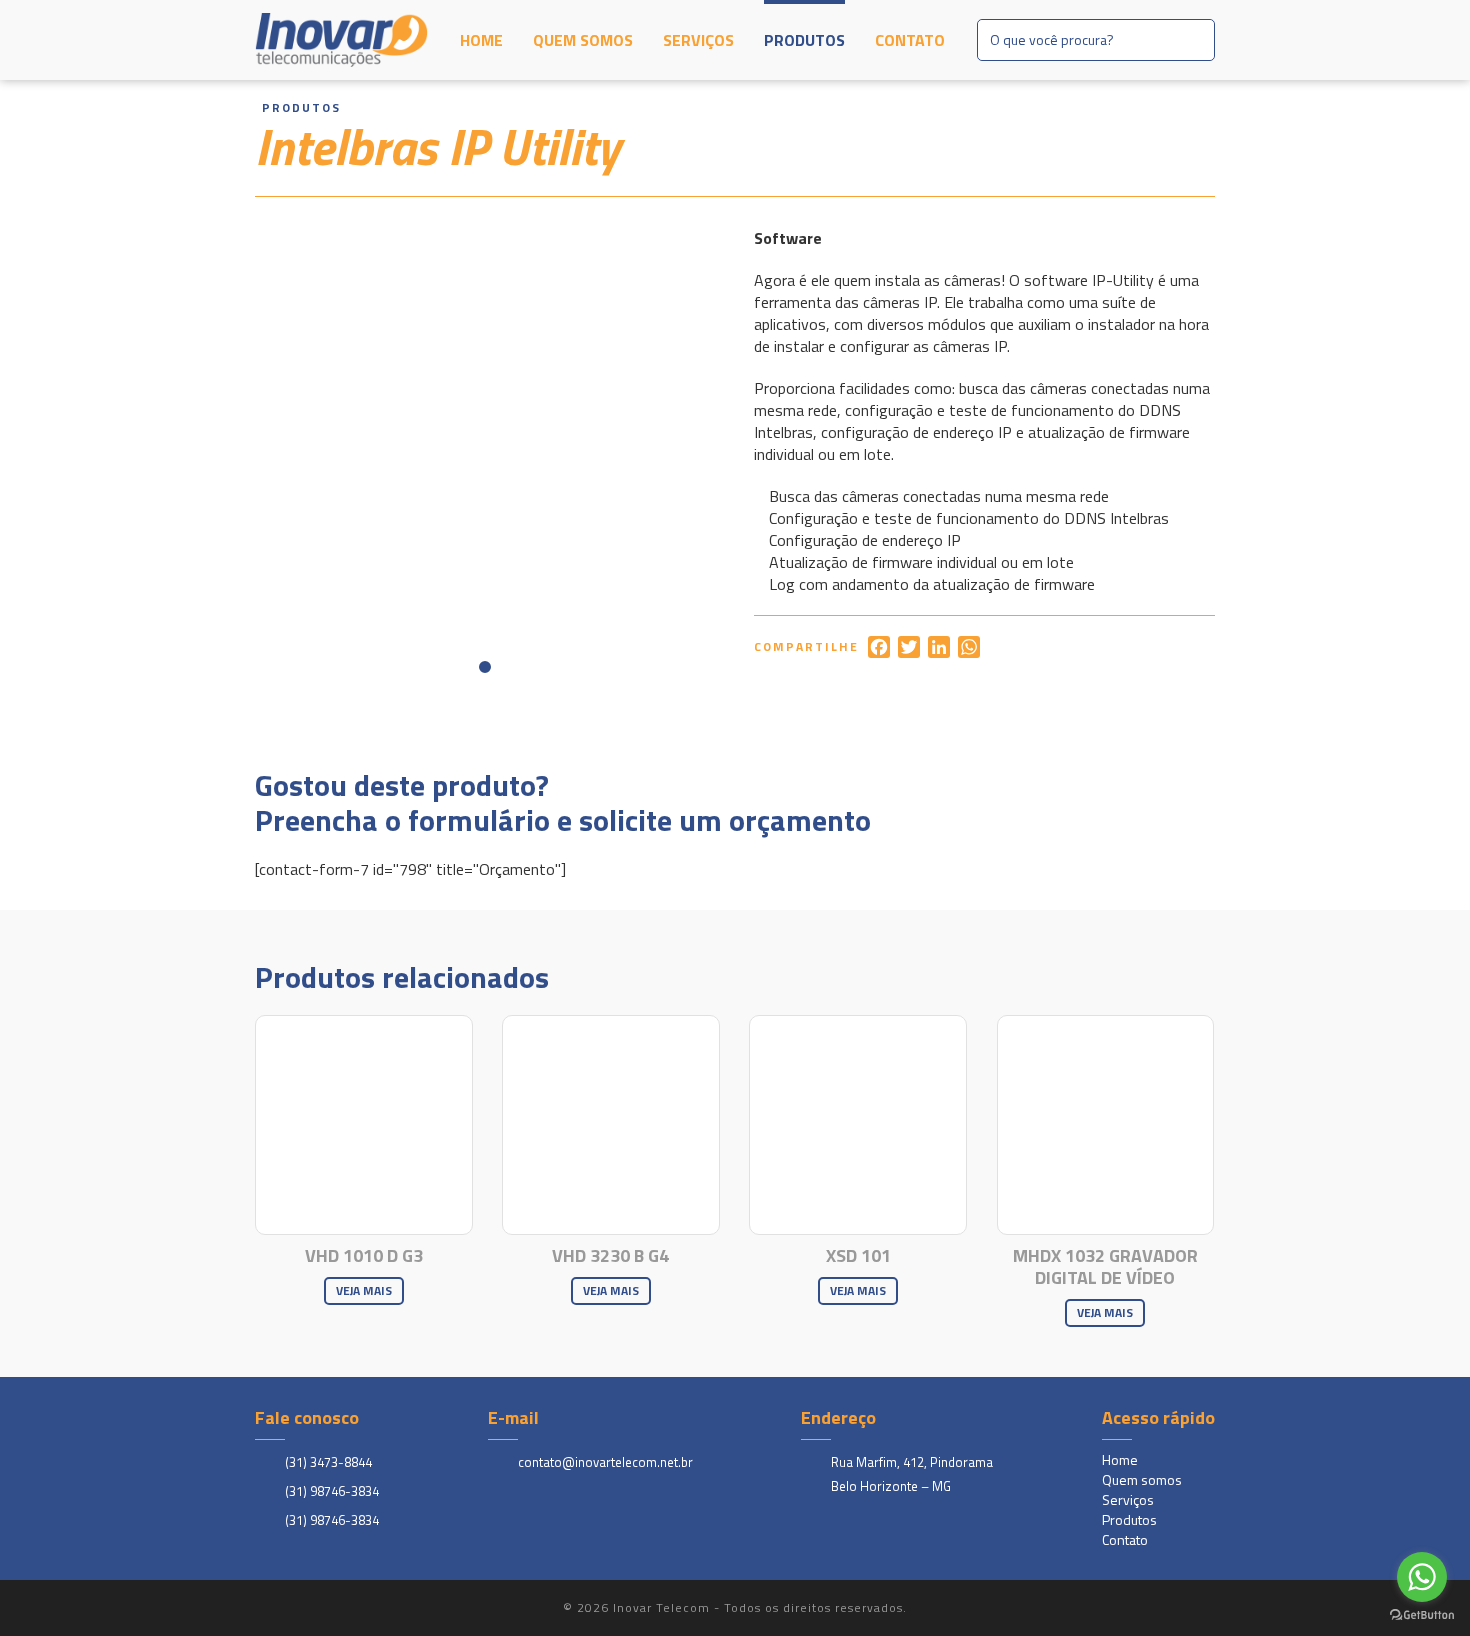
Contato (910, 40)
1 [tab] (485, 667)
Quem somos (583, 40)
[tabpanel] (485, 457)
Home (481, 40)
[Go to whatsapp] (1422, 1577)
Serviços (698, 40)
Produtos (804, 40)
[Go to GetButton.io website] (1422, 1615)
